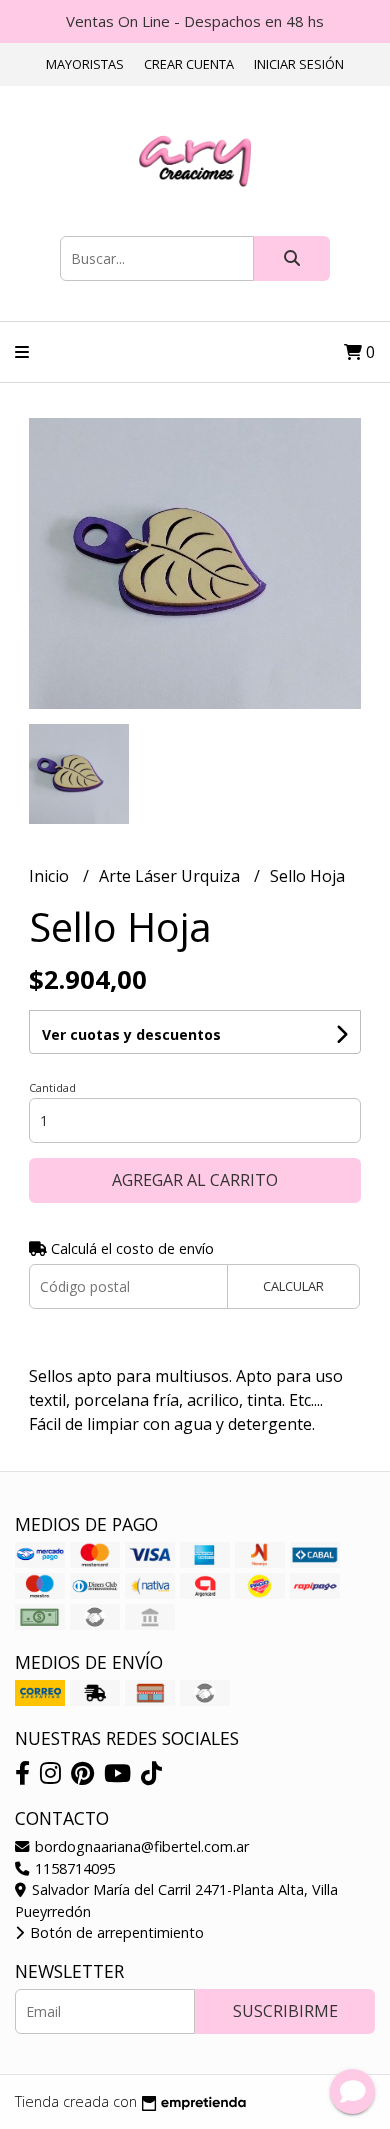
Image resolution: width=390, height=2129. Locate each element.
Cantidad (52, 1087)
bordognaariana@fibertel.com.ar (140, 1846)
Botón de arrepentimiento (115, 1932)
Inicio (51, 876)
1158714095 (73, 1868)
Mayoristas (85, 64)
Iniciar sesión (299, 64)
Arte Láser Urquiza (171, 876)
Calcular (293, 1286)
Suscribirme (285, 2011)
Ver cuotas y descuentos (131, 1034)
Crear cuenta (189, 64)
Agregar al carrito (195, 1180)
